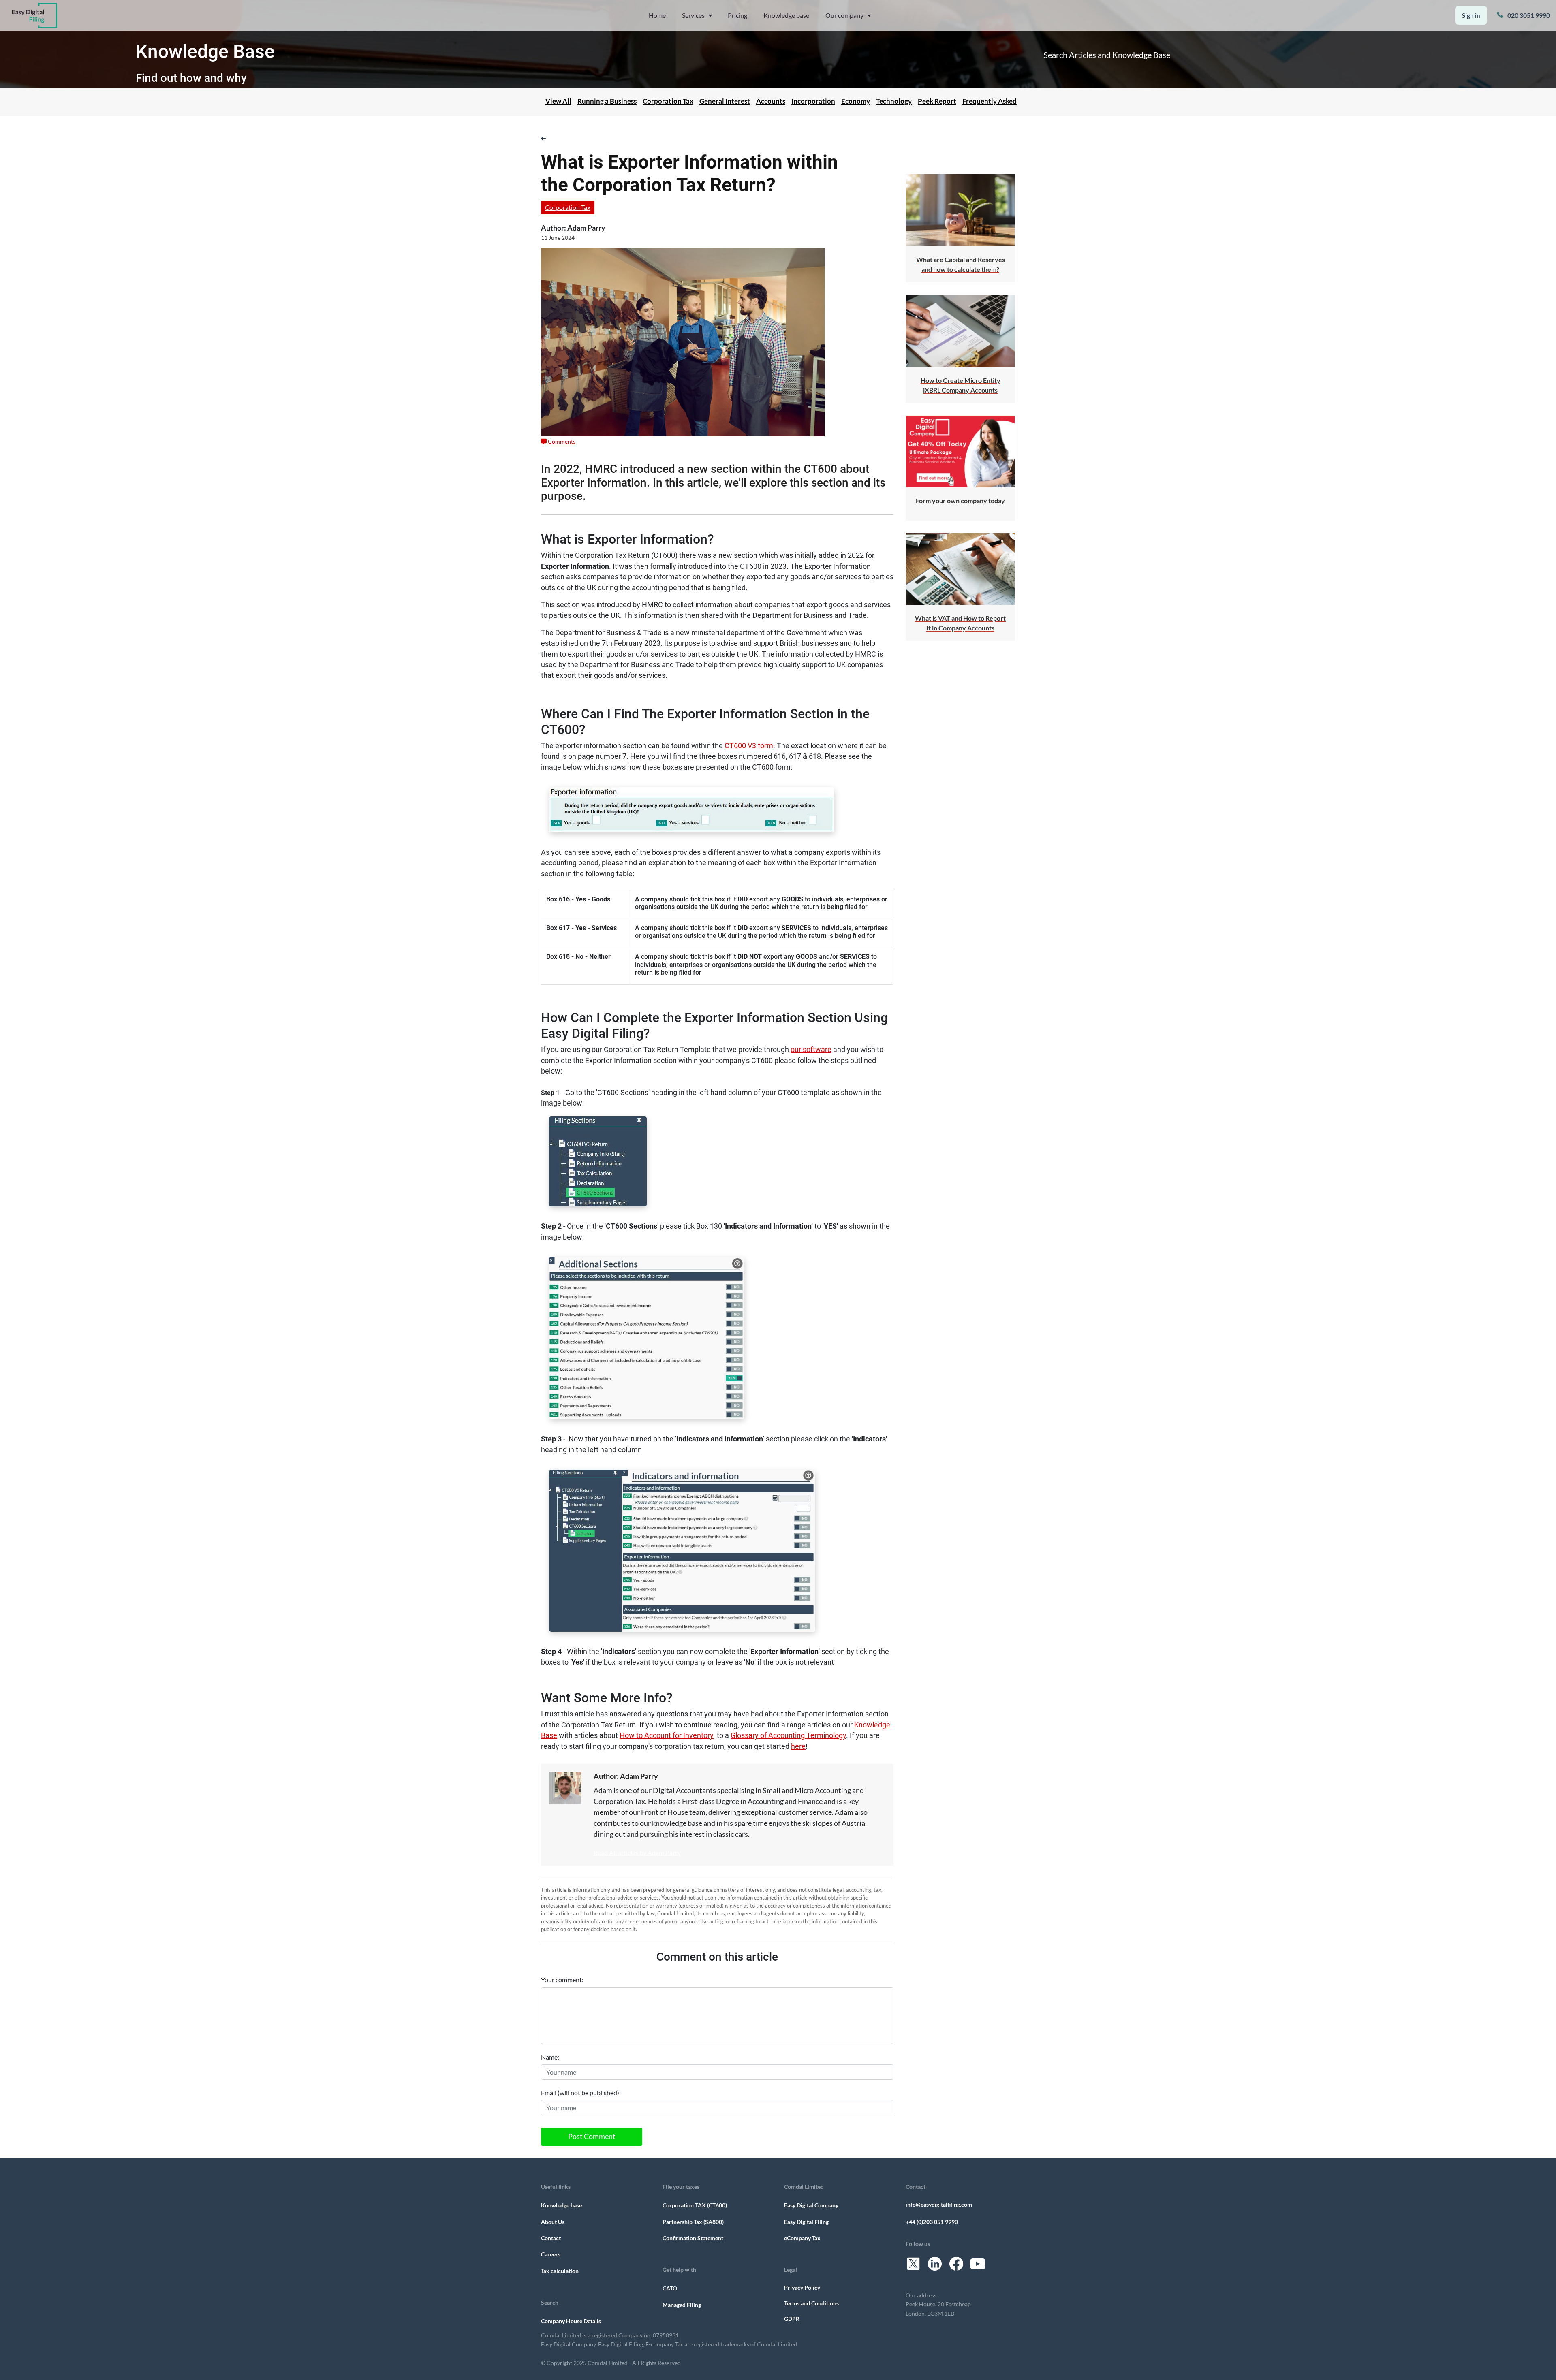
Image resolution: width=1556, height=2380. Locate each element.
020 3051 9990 (1529, 15)
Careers (551, 2254)
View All (558, 101)
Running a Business (607, 101)
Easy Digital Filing (806, 2222)
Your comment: (562, 1980)
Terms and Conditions (811, 2303)
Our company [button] (845, 15)
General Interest (725, 101)
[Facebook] (956, 2264)
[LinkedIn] (935, 2264)
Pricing (737, 15)
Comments (561, 441)
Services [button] (694, 15)
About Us (553, 2222)
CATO (670, 2288)
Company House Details (571, 2321)
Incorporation (813, 101)
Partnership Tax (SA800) (693, 2222)
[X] (913, 2264)
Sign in (1471, 15)
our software (811, 1050)
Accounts (771, 101)
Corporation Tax (668, 101)
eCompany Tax (802, 2238)
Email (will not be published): (581, 2093)
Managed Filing (682, 2305)
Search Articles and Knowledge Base (1107, 55)
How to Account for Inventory (667, 1735)
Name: (550, 2057)
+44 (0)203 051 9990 (932, 2222)
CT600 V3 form (749, 746)
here (798, 1746)
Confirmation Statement (693, 2238)
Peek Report (937, 101)
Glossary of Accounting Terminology (788, 1735)
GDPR (792, 2319)
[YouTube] (978, 2264)
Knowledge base (786, 15)
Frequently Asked (990, 101)
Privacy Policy (802, 2287)
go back (557, 138)
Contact (551, 2238)
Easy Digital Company (811, 2205)
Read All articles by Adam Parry (637, 1852)
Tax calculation (560, 2271)
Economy (856, 101)
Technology (894, 101)
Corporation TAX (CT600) (695, 2205)
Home (657, 15)
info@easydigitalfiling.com (939, 2204)
